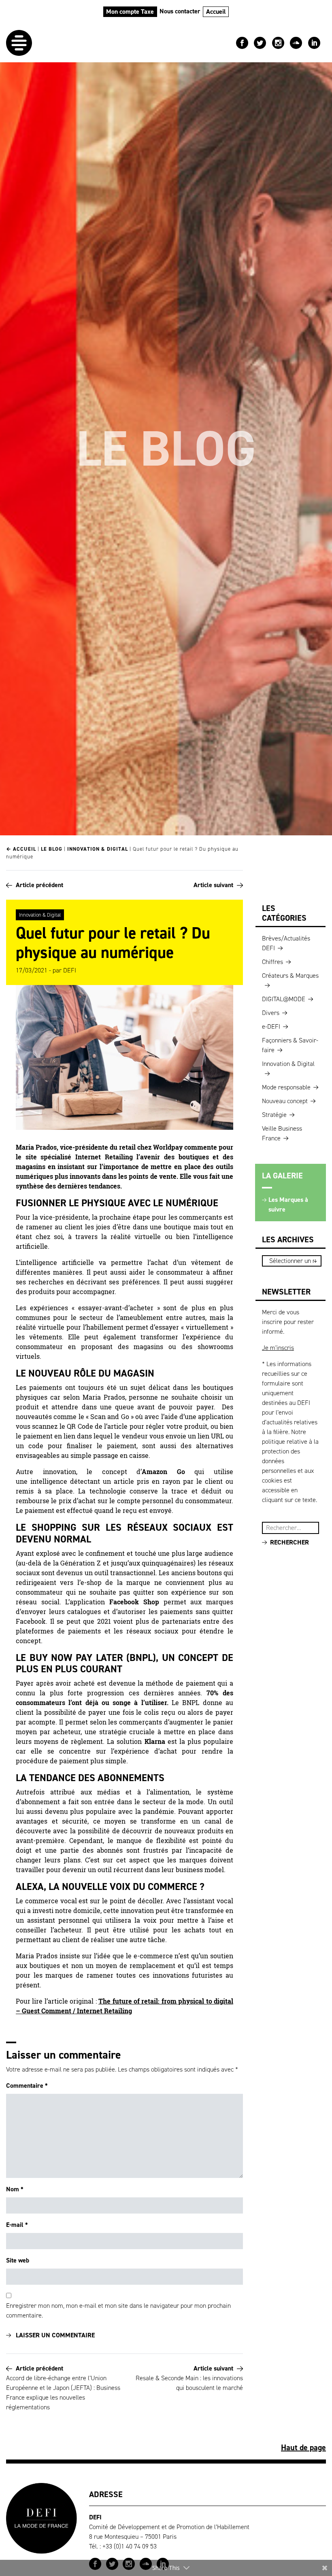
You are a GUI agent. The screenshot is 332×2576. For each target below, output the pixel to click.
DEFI (70, 970)
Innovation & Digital (98, 849)
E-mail (17, 2225)
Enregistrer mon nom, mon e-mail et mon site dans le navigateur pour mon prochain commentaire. (118, 2310)
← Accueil (21, 849)
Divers (271, 1013)
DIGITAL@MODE (284, 999)
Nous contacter (180, 11)
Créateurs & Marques (290, 976)
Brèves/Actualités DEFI (286, 943)
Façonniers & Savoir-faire (290, 1045)
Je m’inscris (278, 1348)
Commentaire (27, 2086)
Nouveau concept (285, 1101)
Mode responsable (286, 1087)
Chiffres (272, 962)
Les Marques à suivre (288, 1204)
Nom (15, 2189)
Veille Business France (282, 1133)
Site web (18, 2260)
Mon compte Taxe (130, 12)
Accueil (216, 12)
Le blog (52, 849)
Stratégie (274, 1115)
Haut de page (303, 2447)
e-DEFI (271, 1026)
